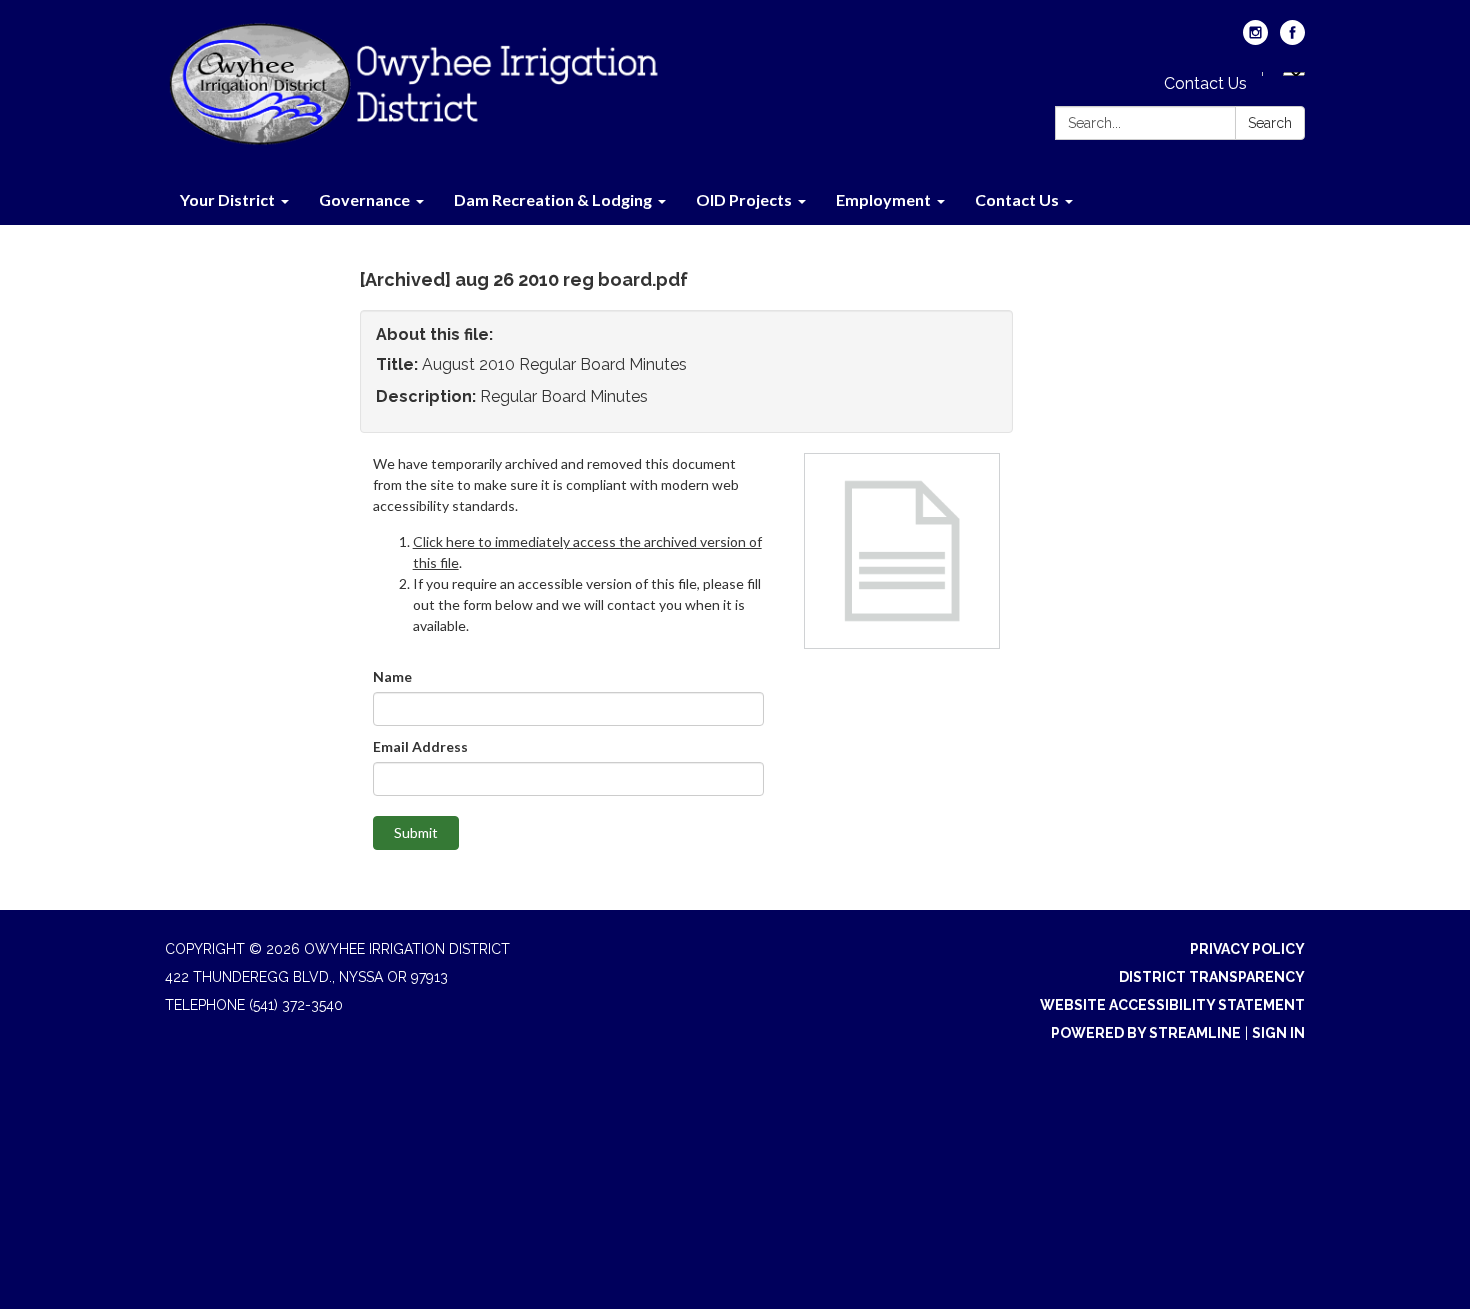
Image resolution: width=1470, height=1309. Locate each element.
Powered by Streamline (1146, 1033)
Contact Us (1205, 83)
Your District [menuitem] (227, 199)
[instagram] (1255, 39)
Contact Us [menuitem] (1017, 199)
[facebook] (1292, 39)
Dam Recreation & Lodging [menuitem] (553, 199)
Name (392, 676)
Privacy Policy (1247, 949)
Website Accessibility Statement (1172, 1005)
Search (1270, 123)
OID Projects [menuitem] (744, 199)
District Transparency (1212, 977)
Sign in (1278, 1033)
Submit (416, 832)
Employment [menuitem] (883, 199)
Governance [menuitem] (364, 199)
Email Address (420, 746)
